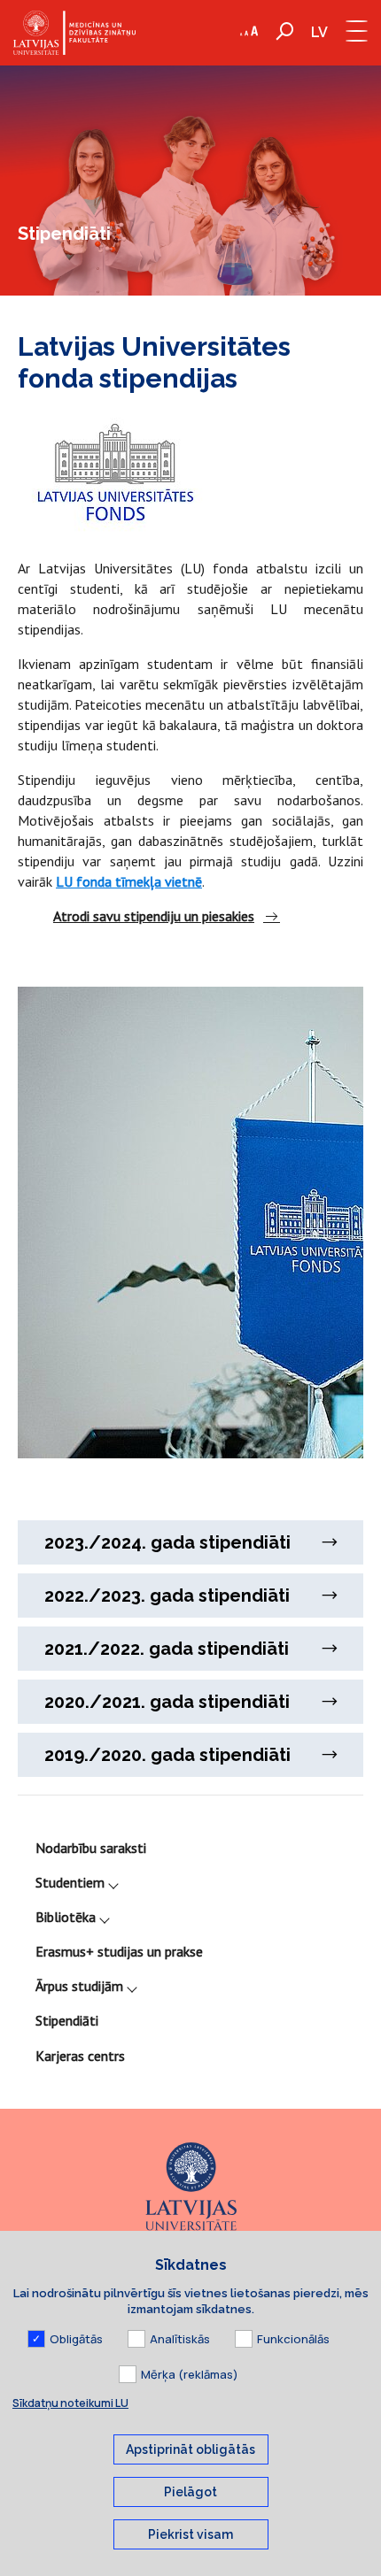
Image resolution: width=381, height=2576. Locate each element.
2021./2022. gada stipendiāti (167, 1649)
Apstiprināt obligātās (190, 2449)
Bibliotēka (66, 1917)
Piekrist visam (190, 2534)
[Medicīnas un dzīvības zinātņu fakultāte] (74, 33)
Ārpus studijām (79, 1986)
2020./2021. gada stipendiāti (167, 1702)
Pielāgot (190, 2492)
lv (319, 32)
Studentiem (70, 1882)
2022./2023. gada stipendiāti (167, 1596)
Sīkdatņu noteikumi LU (70, 2403)
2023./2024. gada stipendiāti (167, 1542)
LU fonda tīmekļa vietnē (129, 881)
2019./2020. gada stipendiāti (167, 1755)
